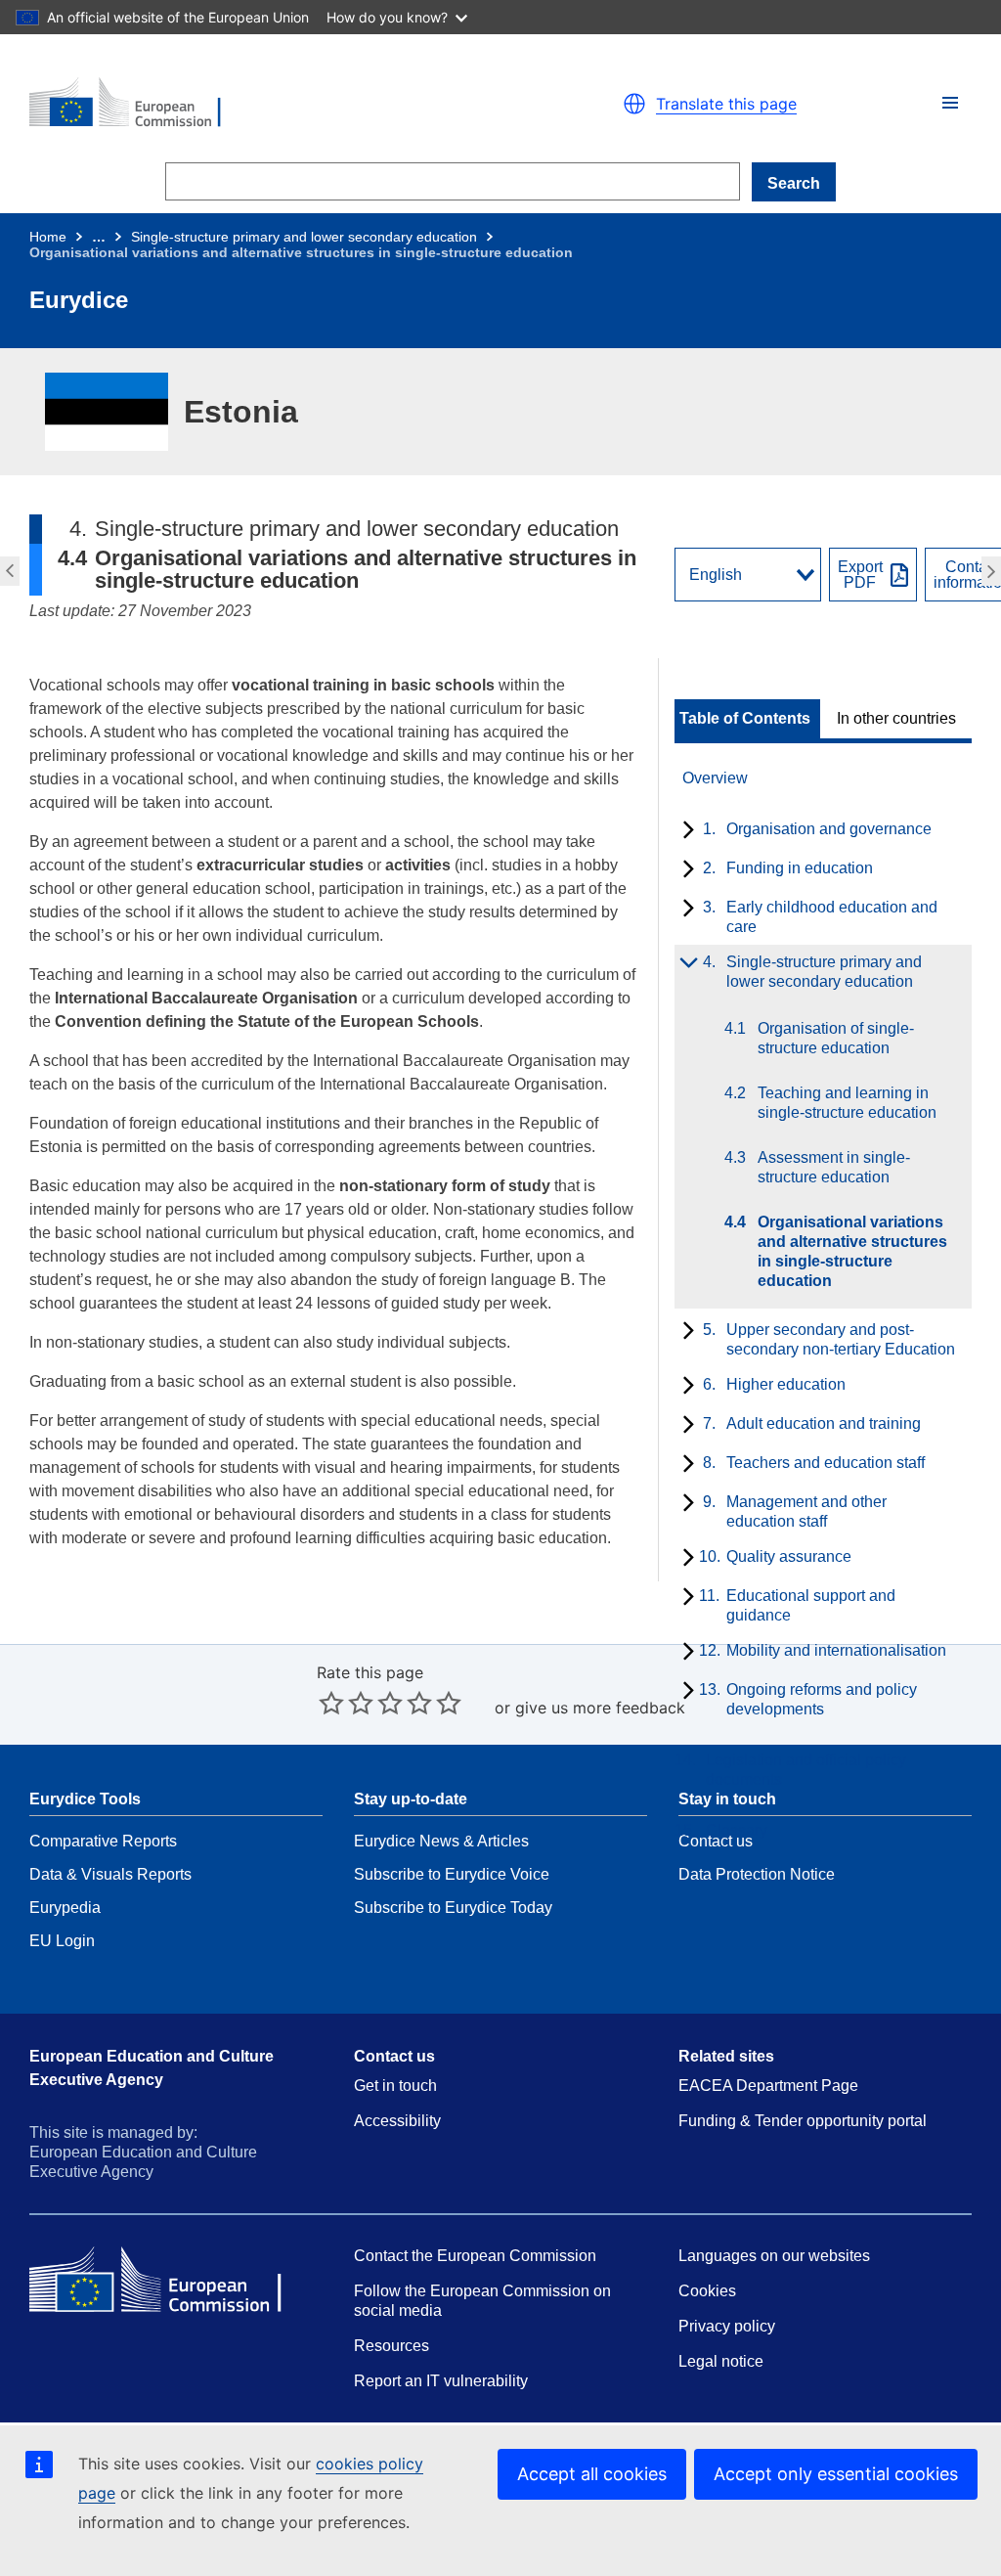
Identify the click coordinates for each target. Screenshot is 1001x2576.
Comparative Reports (103, 1841)
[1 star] (331, 1703)
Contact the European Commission (475, 2256)
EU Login (62, 1941)
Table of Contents (745, 719)
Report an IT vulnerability (441, 2381)
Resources (392, 2346)
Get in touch (395, 2086)
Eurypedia (65, 1908)
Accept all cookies (592, 2474)
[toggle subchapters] (685, 831)
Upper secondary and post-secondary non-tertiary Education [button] (994, 571)
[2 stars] (346, 1703)
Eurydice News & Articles (441, 1841)
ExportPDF (860, 575)
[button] (950, 103)
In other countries (896, 719)
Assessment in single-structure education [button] (7, 571)
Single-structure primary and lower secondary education (304, 237)
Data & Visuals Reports (110, 1874)
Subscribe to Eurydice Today (453, 1908)
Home (48, 237)
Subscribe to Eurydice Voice (452, 1874)
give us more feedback (600, 1708)
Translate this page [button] (726, 104)
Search (794, 183)
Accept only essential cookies (836, 2474)
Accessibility (397, 2121)
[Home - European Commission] (256, 104)
